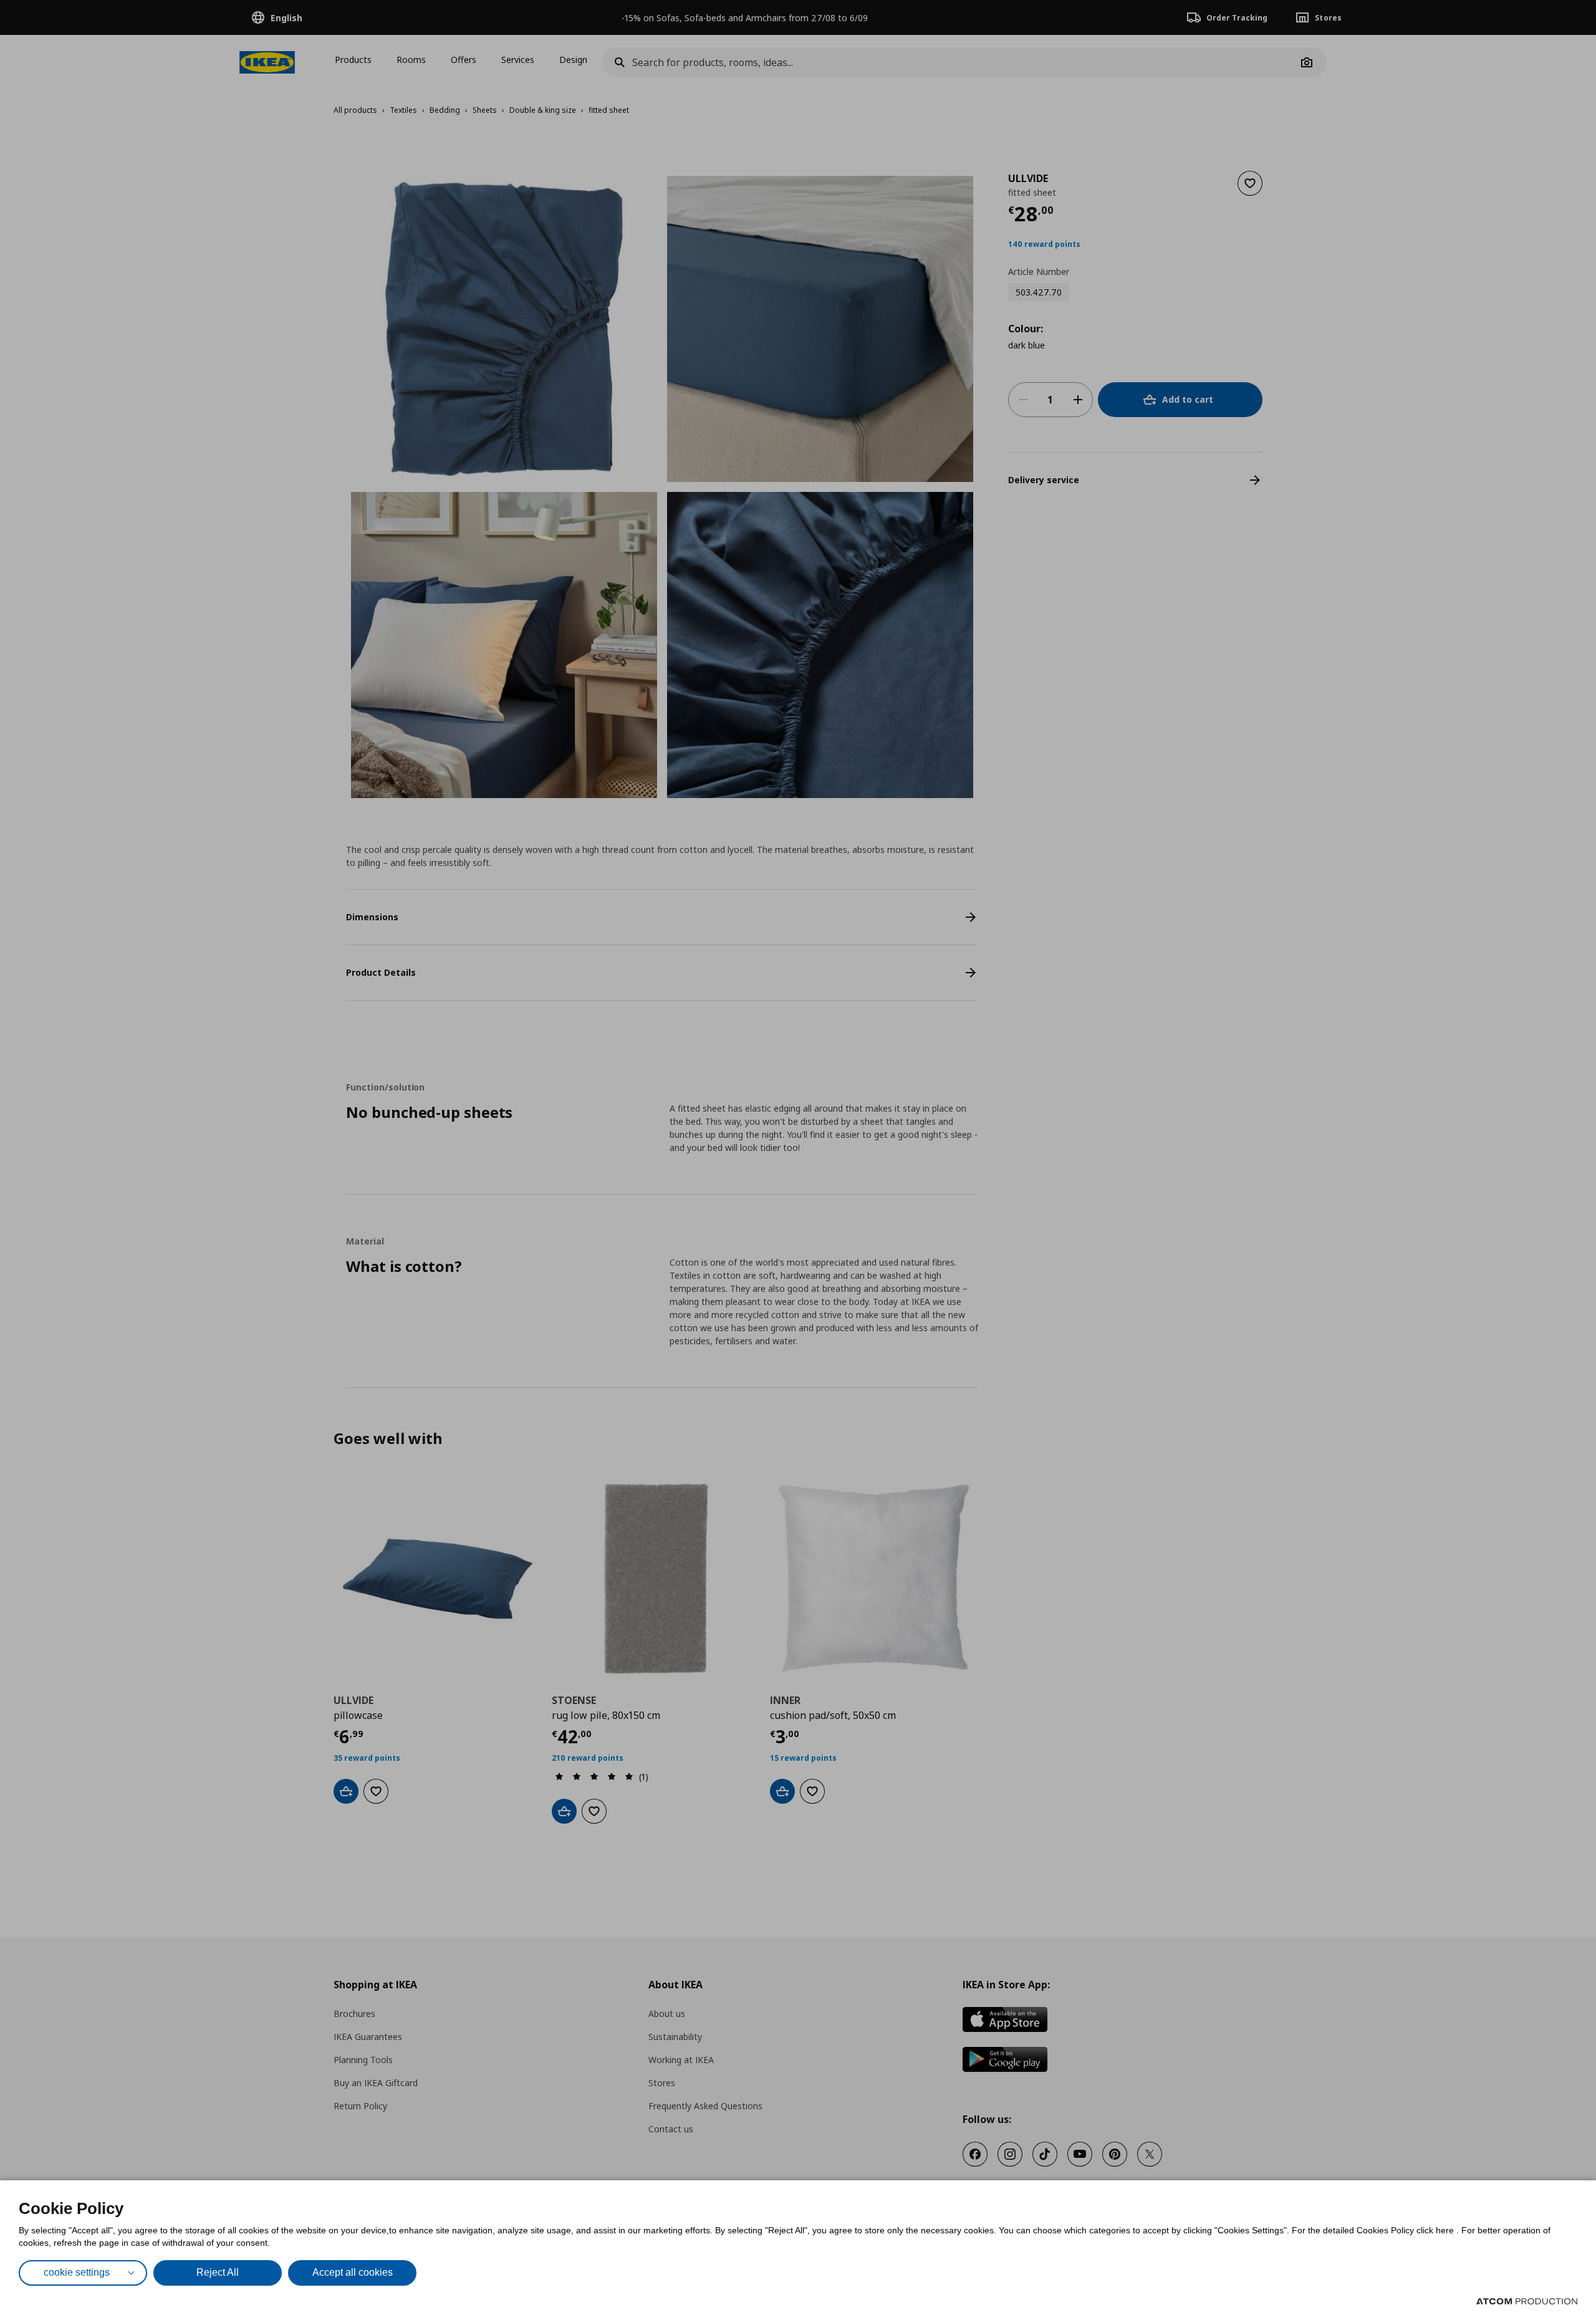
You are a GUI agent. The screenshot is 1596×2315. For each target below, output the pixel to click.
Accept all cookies (353, 2272)
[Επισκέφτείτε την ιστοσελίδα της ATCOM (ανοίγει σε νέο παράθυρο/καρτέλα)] (1527, 2301)
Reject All (218, 2272)
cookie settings (77, 2272)
